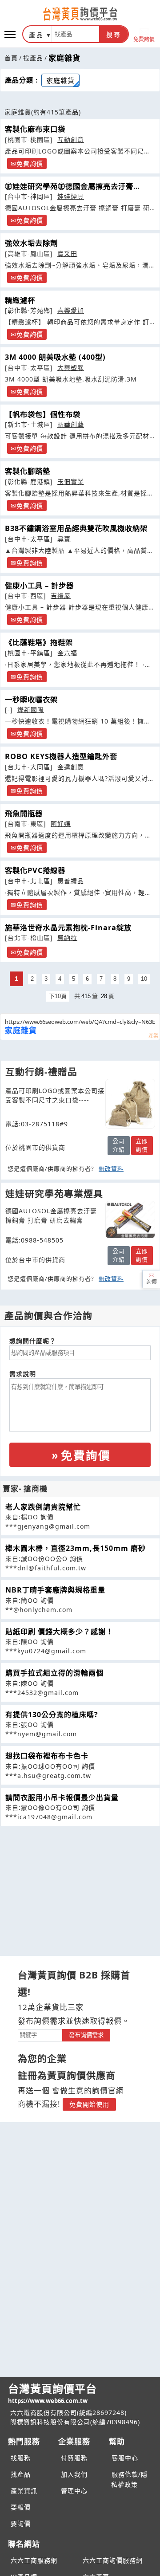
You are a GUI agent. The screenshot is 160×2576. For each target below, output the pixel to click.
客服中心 (125, 2458)
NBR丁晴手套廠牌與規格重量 (55, 1590)
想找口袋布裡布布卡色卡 (47, 1756)
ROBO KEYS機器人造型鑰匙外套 (61, 756)
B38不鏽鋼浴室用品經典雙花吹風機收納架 (76, 528)
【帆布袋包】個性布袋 (43, 414)
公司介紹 (119, 1145)
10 (144, 979)
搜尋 (114, 35)
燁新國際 (31, 710)
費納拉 (67, 938)
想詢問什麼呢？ (33, 1341)
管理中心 (74, 2491)
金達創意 (71, 767)
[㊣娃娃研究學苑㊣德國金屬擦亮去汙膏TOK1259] (130, 1219)
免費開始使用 (89, 2104)
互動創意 (71, 140)
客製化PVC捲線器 (35, 870)
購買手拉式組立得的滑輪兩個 (54, 1673)
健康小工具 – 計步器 (39, 586)
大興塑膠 (71, 368)
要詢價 (21, 2523)
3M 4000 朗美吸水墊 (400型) (55, 357)
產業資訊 (24, 2491)
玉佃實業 (71, 482)
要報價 (21, 2507)
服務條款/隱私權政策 (129, 2479)
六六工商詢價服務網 (113, 2560)
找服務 (21, 2458)
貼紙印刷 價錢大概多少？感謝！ (59, 1632)
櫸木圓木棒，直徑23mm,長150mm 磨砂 (76, 1548)
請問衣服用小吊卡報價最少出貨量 (62, 1797)
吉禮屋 (61, 596)
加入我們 (74, 2474)
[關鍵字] (40, 2034)
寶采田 (67, 254)
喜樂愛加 (71, 310)
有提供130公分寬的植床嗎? (52, 1715)
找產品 (33, 58)
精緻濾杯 (20, 300)
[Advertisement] (80, 1888)
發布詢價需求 (86, 2035)
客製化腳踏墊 (28, 471)
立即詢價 (142, 1145)
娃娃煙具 (71, 196)
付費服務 (74, 2458)
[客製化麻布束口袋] (130, 1104)
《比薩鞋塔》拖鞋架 (39, 642)
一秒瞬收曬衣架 (31, 700)
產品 (36, 35)
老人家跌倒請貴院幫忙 (43, 1507)
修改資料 (111, 1168)
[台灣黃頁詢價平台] (80, 14)
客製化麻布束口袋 (35, 129)
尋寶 (64, 539)
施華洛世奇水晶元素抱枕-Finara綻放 (68, 928)
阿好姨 (61, 824)
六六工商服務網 (34, 2560)
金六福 (67, 653)
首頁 (11, 58)
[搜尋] (76, 34)
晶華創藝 (71, 424)
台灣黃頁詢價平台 (52, 2393)
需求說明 (23, 1374)
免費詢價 (144, 39)
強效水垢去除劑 (31, 243)
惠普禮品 (71, 881)
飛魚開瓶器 (24, 814)
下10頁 (58, 996)
